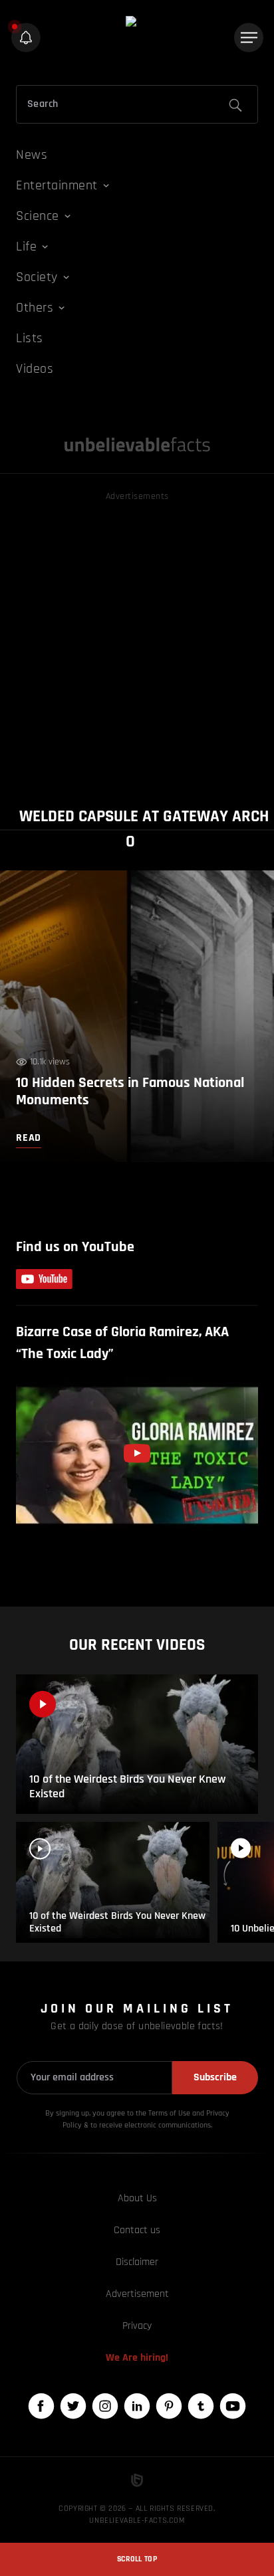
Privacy (137, 2326)
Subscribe (215, 2077)
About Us (137, 2198)
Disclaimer (137, 2262)
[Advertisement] (137, 641)
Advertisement (137, 2294)
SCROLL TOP (137, 2559)
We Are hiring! (137, 2358)
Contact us (137, 2230)
